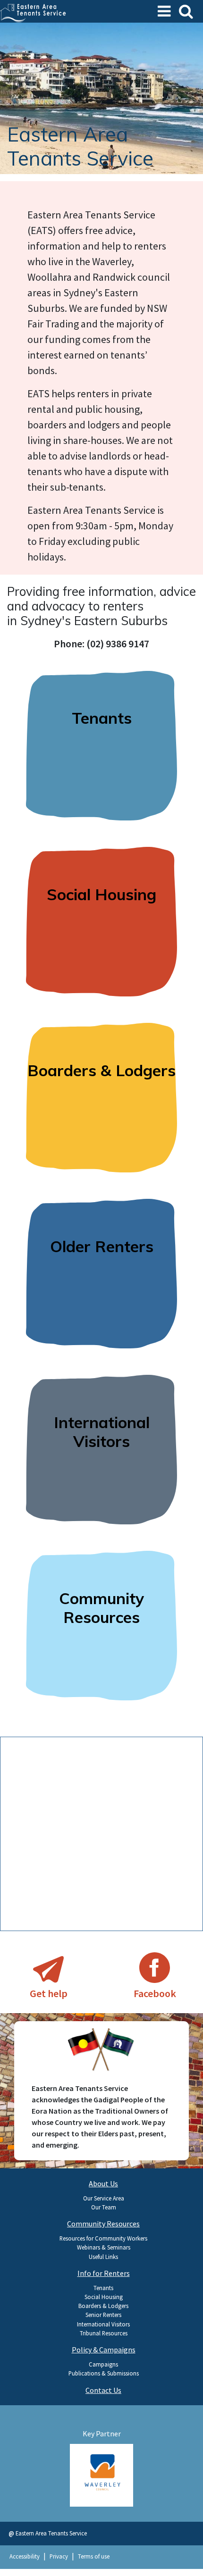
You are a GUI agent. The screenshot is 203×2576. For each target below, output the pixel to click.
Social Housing (104, 2297)
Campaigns (103, 2364)
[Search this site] (186, 11)
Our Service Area (104, 2198)
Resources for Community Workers (103, 2238)
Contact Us (103, 2390)
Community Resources (103, 2224)
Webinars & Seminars (104, 2247)
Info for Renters (104, 2273)
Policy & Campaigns (104, 2350)
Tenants (103, 2288)
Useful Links (103, 2257)
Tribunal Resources (104, 2333)
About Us (103, 2183)
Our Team (104, 2207)
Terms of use (94, 2556)
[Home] (34, 10)
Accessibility (25, 2556)
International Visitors (103, 2324)
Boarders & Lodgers (103, 2306)
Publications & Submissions (104, 2373)
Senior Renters (103, 2315)
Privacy (59, 2556)
